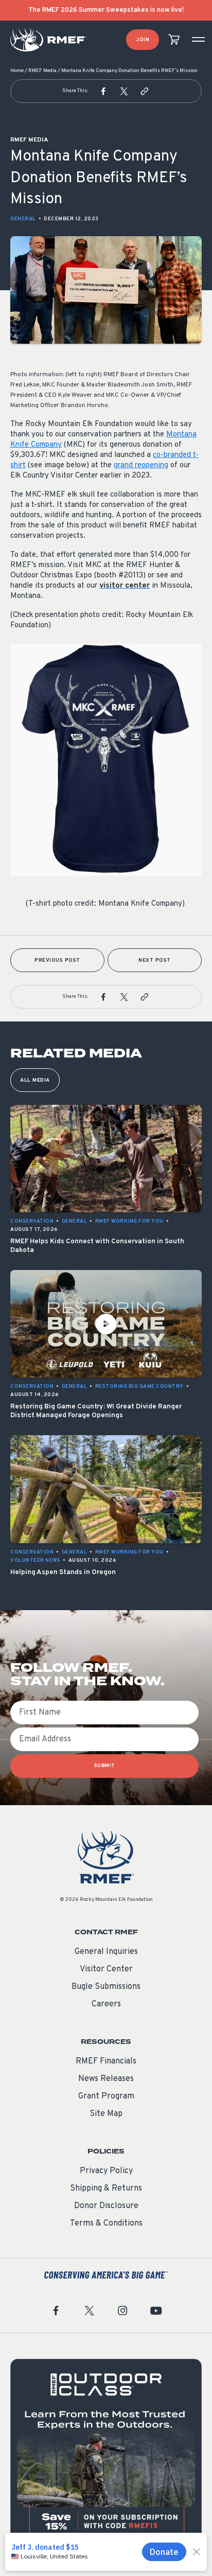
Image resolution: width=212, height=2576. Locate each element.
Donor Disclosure (106, 2206)
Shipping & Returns (106, 2189)
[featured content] (106, 2455)
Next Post (155, 960)
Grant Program (106, 2096)
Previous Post (57, 960)
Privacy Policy (106, 2171)
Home (17, 71)
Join (143, 40)
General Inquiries (106, 1952)
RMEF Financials (106, 2061)
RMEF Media (42, 71)
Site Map (106, 2114)
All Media (35, 1080)
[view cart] (174, 40)
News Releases (106, 2079)
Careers (106, 2004)
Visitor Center (106, 1969)
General (23, 219)
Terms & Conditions (106, 2224)
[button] (103, 91)
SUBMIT (105, 1766)
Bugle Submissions (106, 1987)
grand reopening (141, 465)
